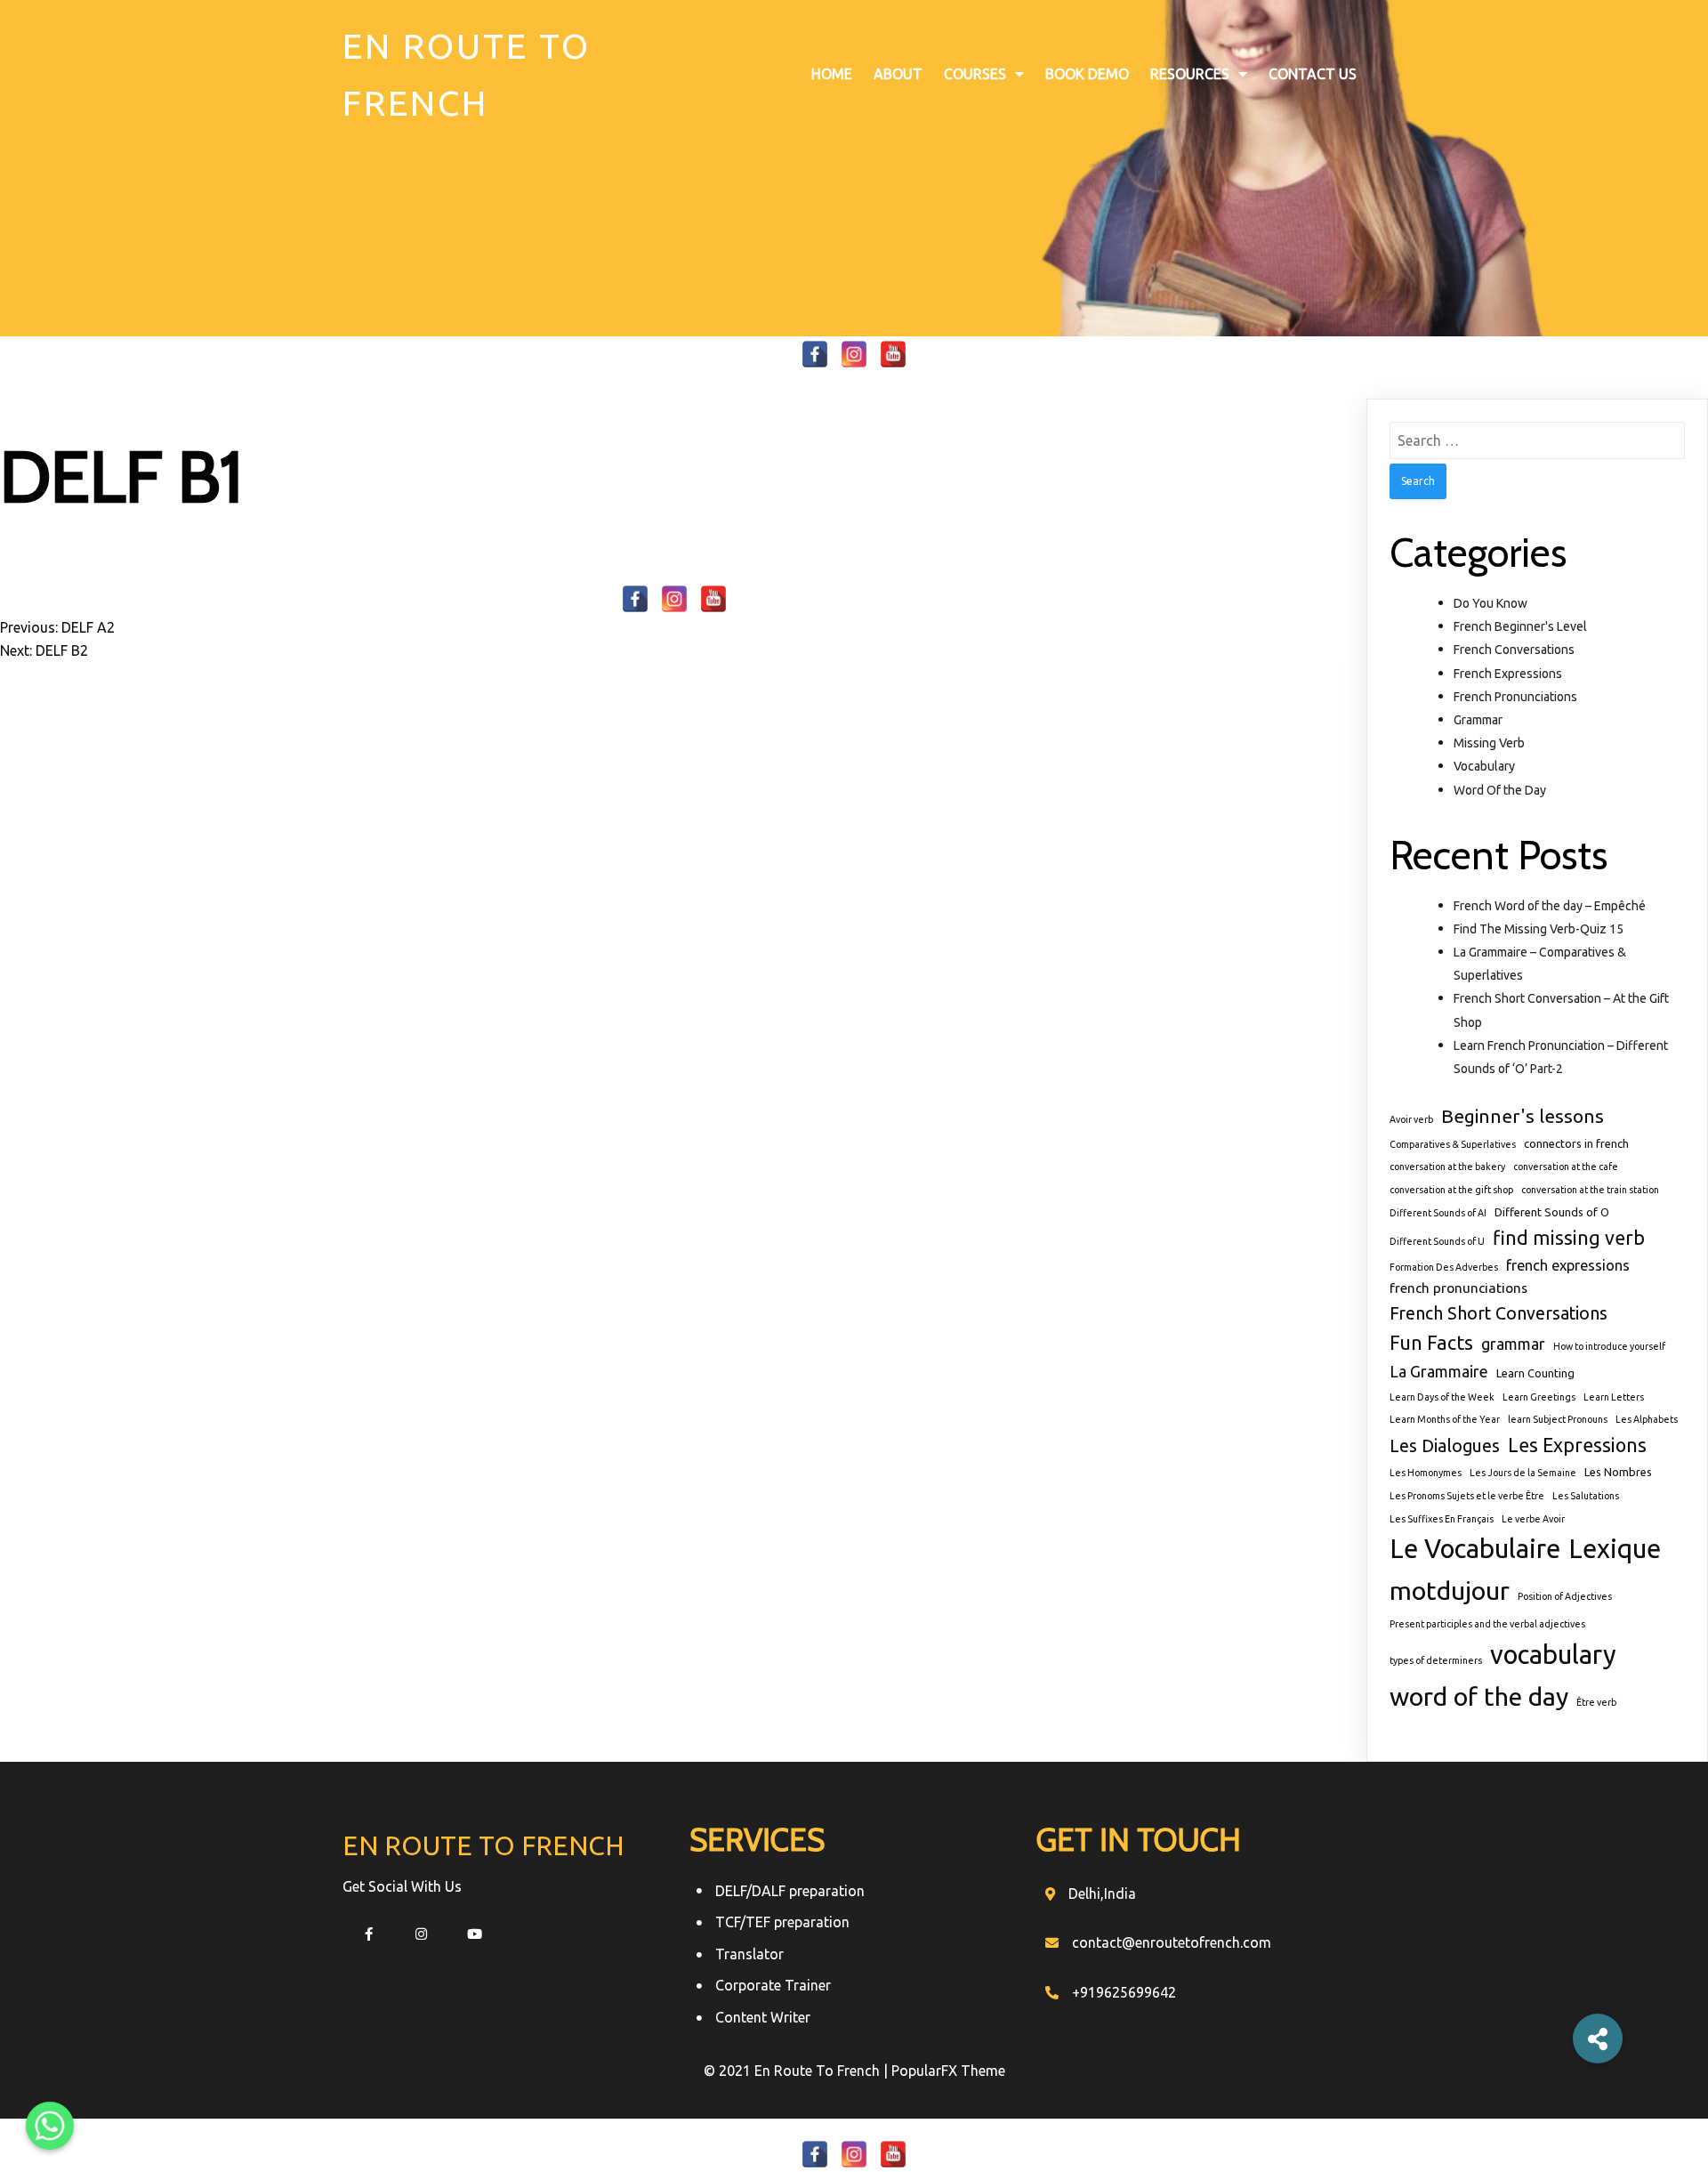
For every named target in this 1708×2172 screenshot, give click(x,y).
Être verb (1596, 1702)
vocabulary (1553, 1655)
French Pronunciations (1515, 697)
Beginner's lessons (1523, 1116)
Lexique (1615, 1549)
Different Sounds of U (1437, 1241)
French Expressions (1508, 674)
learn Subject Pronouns (1558, 1419)
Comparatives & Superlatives (1453, 1144)
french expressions (1568, 1265)
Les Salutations (1586, 1496)
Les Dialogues (1445, 1446)
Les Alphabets (1647, 1419)
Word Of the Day (1500, 790)
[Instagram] (854, 354)
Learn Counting (1535, 1373)
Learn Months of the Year (1445, 1419)
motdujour (1450, 1590)
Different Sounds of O (1552, 1212)
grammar (1513, 1344)
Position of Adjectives (1565, 1596)
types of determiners (1436, 1660)
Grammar (1478, 720)
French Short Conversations (1499, 1313)
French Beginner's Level (1520, 626)
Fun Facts (1431, 1343)
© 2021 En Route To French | (798, 2071)
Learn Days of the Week (1442, 1397)
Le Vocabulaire (1475, 1549)
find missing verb (1569, 1238)
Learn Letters (1614, 1397)
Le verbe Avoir (1533, 1519)
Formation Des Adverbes (1444, 1267)
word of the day (1479, 1696)
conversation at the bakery (1447, 1167)
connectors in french (1576, 1143)
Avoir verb (1411, 1119)
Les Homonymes (1426, 1473)
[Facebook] (815, 354)
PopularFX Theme (948, 2071)
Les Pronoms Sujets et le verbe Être (1467, 1496)
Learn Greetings (1539, 1397)
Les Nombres (1618, 1472)
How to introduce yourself (1609, 1346)
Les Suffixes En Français (1442, 1519)
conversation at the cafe (1566, 1167)
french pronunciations (1458, 1288)
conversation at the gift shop (1451, 1190)
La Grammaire (1439, 1371)
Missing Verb (1489, 743)
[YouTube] (893, 354)
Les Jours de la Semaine (1523, 1473)
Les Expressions (1577, 1445)
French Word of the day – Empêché (1550, 906)
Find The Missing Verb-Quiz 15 (1539, 929)
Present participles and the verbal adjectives (1487, 1624)
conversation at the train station (1590, 1190)
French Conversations (1514, 650)
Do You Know (1490, 603)
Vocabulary (1484, 766)
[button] (1598, 2039)
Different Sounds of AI (1438, 1213)
